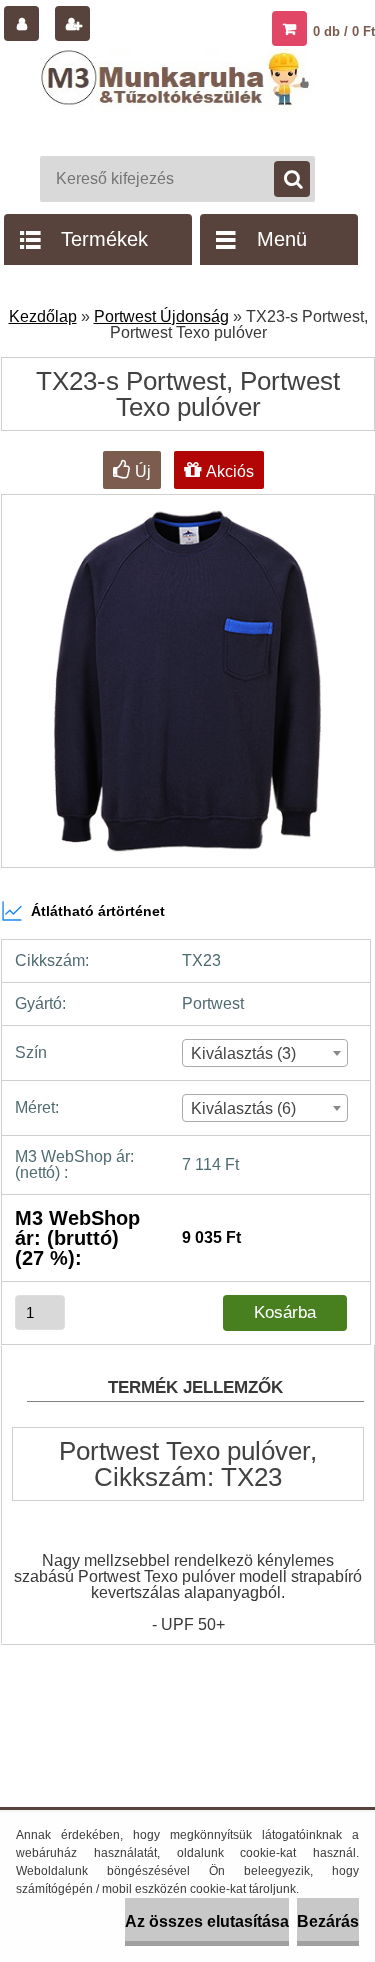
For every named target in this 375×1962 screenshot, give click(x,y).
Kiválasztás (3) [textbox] (243, 1053)
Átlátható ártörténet (98, 911)
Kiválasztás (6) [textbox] (243, 1108)
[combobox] (265, 1053)
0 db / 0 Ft (344, 31)
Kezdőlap (43, 316)
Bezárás (328, 1921)
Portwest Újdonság (161, 316)
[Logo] (177, 98)
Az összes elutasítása (207, 1921)
